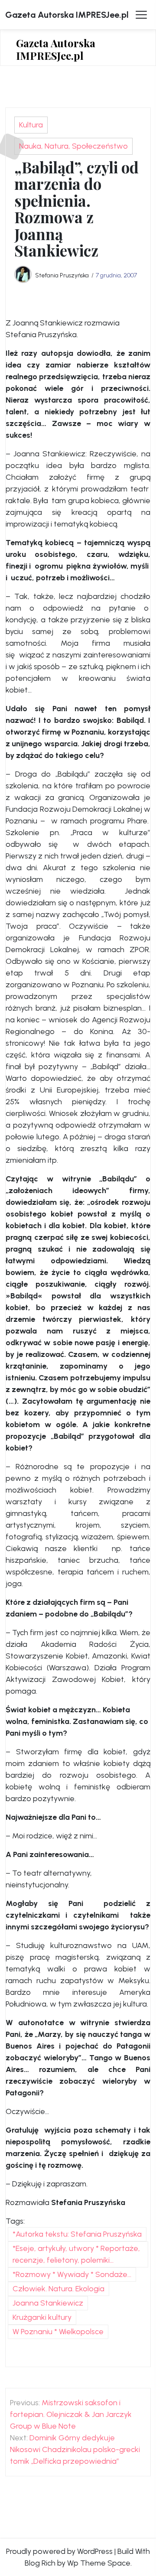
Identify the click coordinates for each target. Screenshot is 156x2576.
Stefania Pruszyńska (62, 275)
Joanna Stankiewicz (48, 2303)
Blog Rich (40, 2563)
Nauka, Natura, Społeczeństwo (73, 146)
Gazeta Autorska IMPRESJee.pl (67, 15)
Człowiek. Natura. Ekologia (58, 2289)
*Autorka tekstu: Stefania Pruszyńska (77, 2234)
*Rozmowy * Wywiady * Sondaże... (72, 2274)
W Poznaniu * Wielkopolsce (58, 2332)
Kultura (31, 125)
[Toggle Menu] (141, 15)
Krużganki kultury (42, 2317)
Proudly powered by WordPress (59, 2551)
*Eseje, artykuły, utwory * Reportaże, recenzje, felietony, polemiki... (76, 2254)
